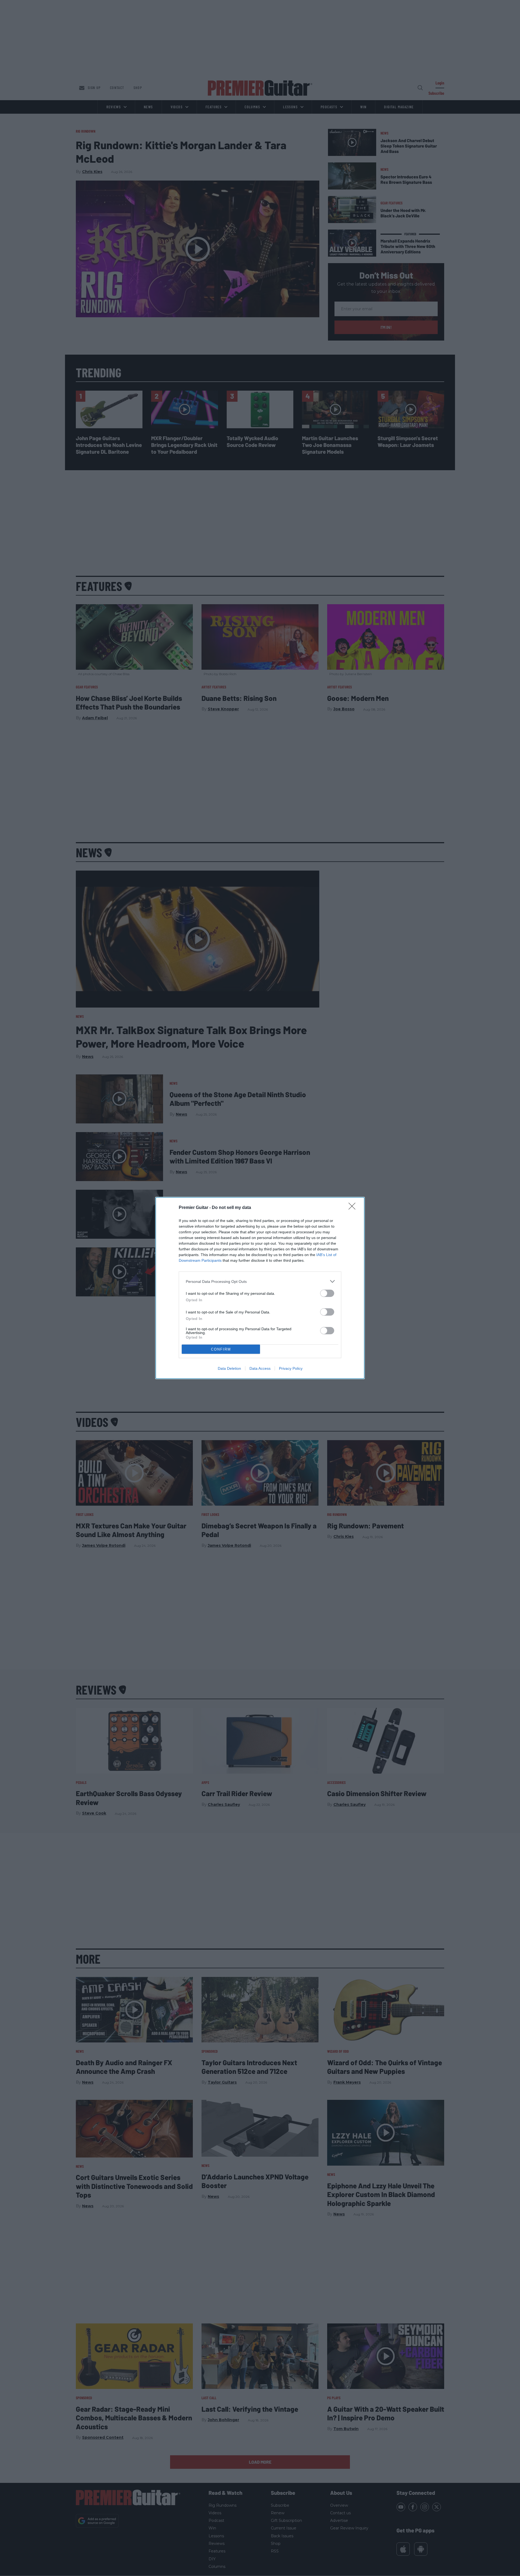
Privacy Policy (291, 1368)
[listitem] (260, 1281)
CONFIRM (221, 1349)
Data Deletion (229, 1368)
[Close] (354, 1208)
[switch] (327, 1293)
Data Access (260, 1368)
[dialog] (260, 1288)
